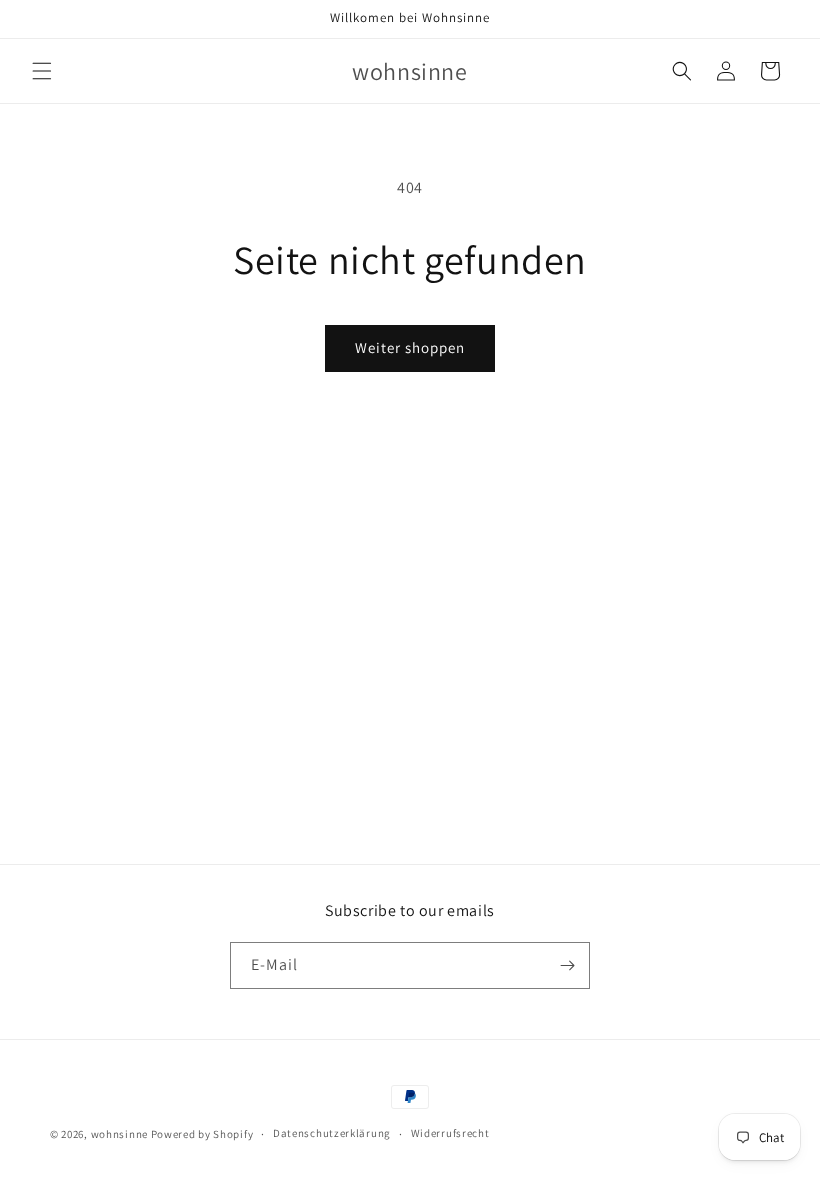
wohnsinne (119, 1134)
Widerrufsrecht (450, 1133)
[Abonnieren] (567, 965)
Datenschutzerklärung (332, 1133)
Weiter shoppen (410, 347)
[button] (42, 71)
